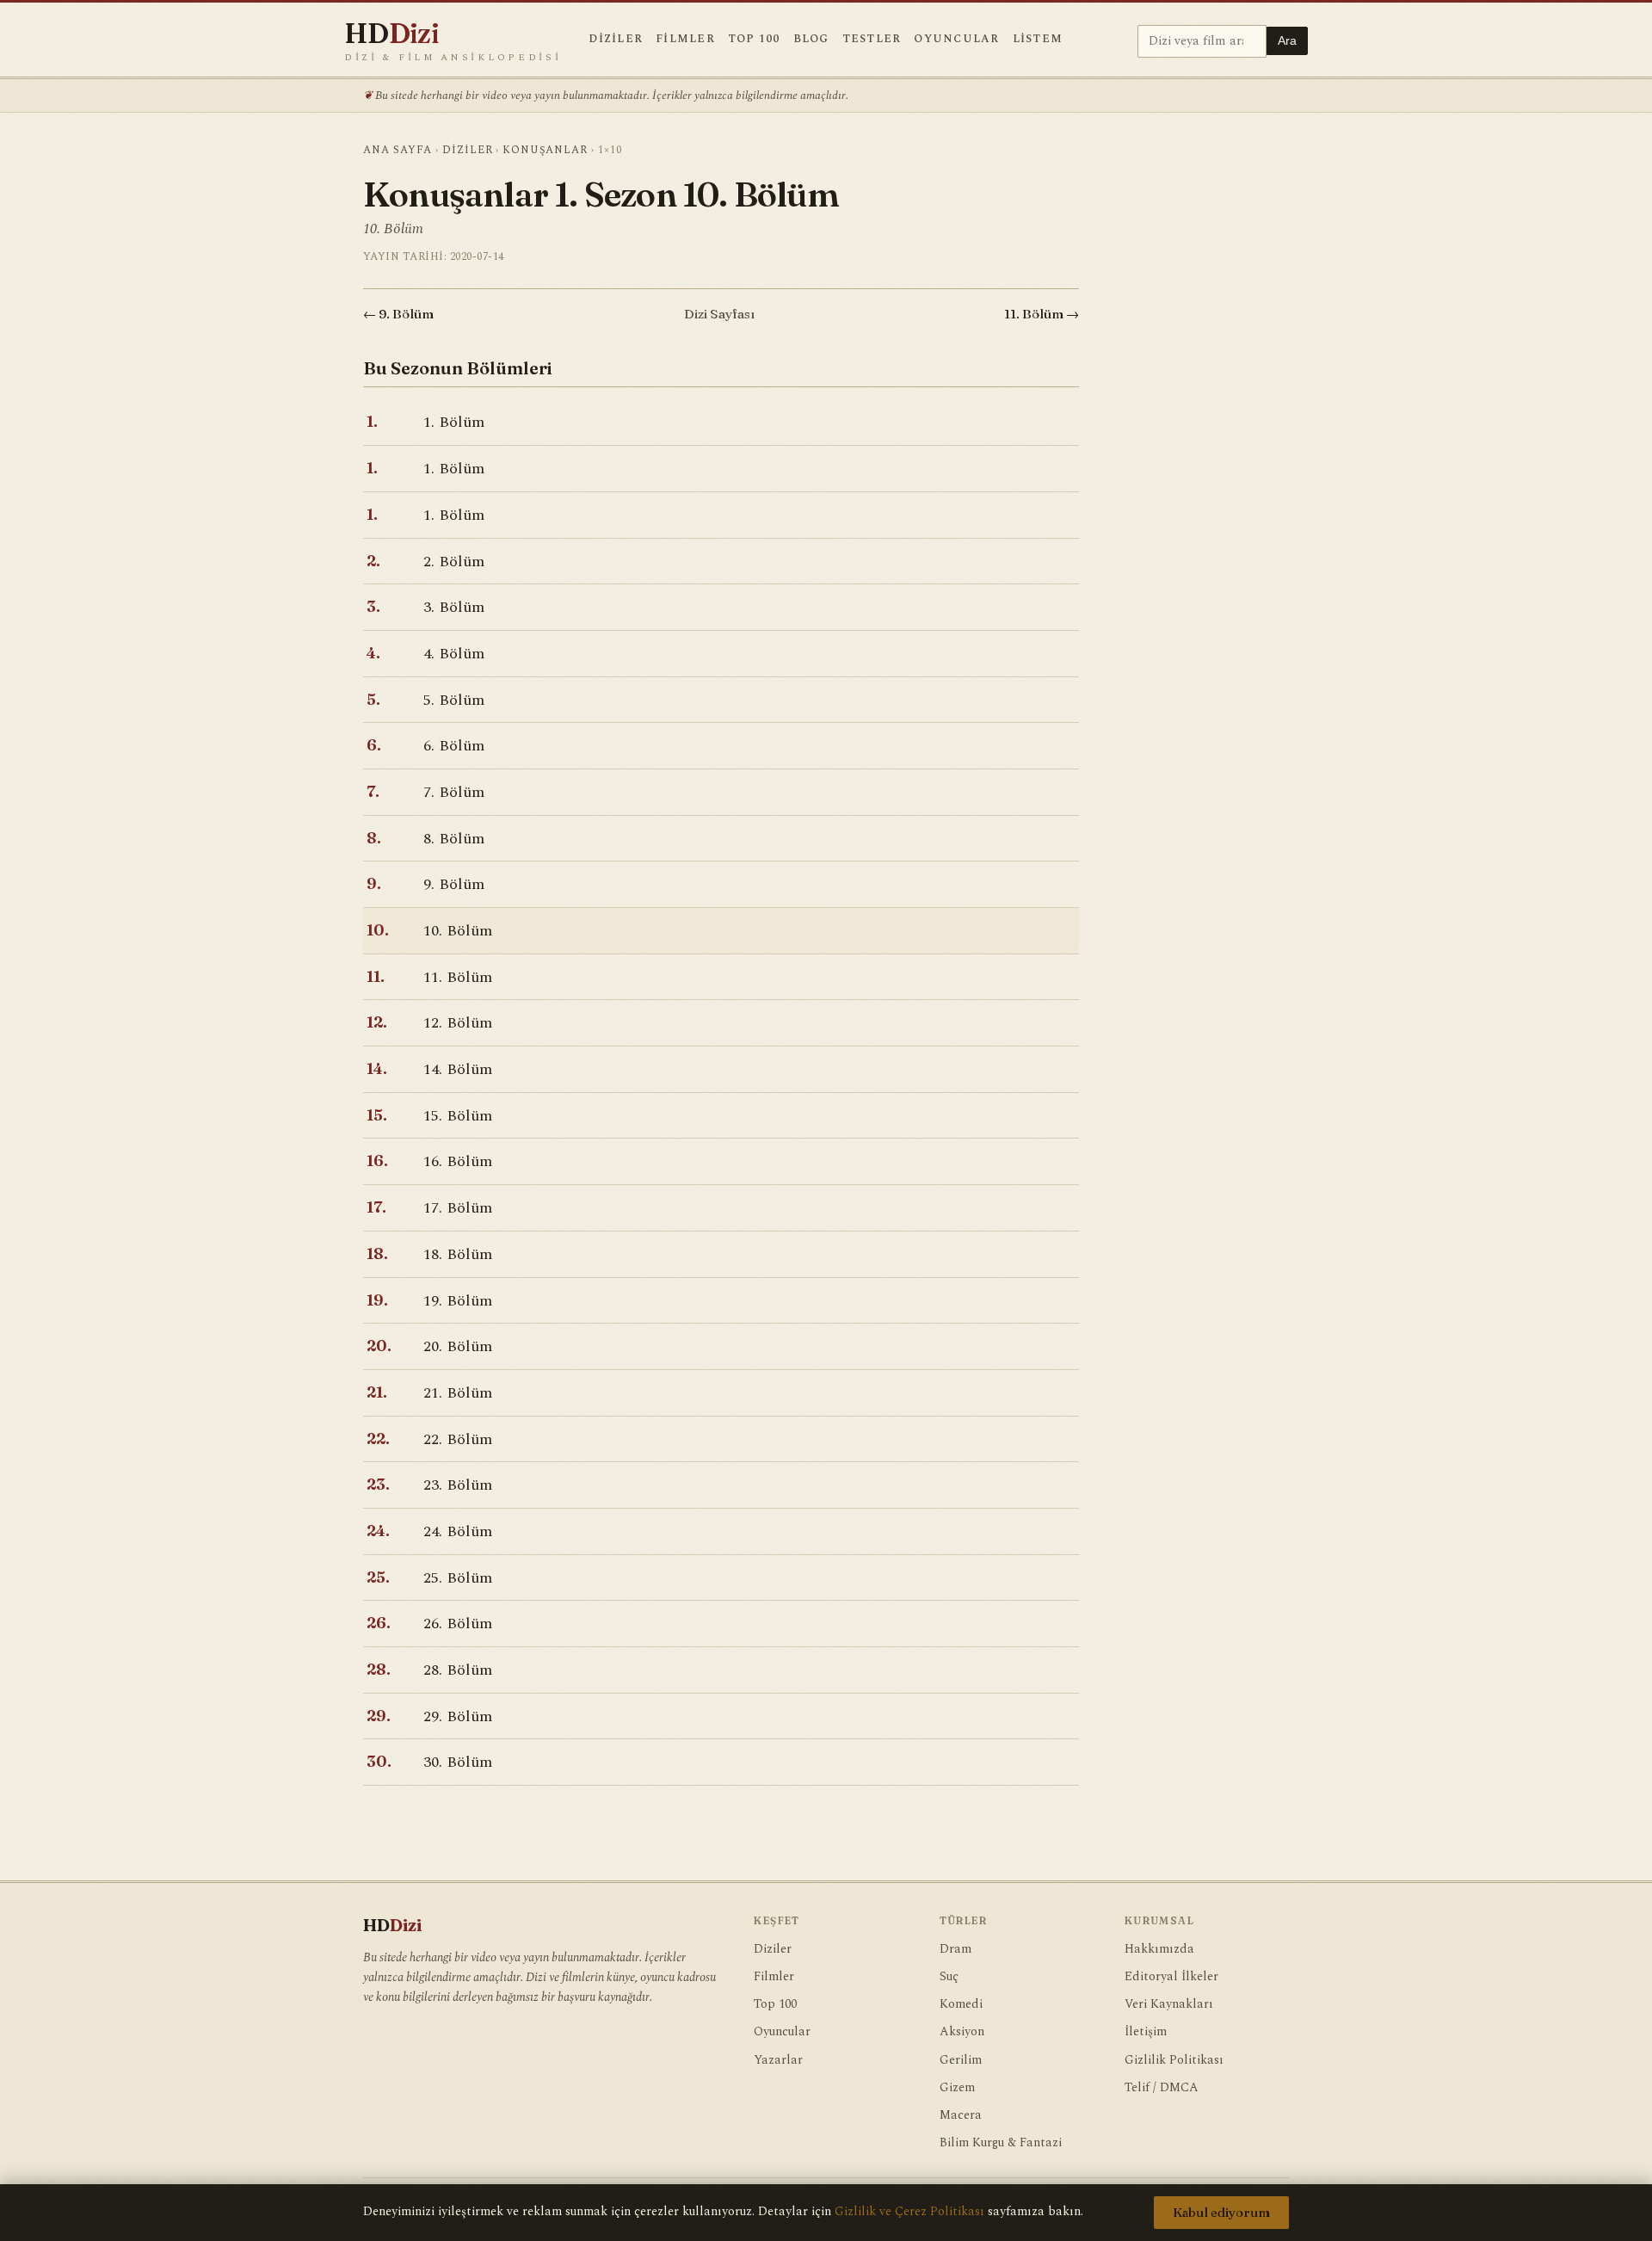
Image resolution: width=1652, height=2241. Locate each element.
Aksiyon (962, 2032)
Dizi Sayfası (719, 314)
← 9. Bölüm (398, 314)
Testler (872, 39)
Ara (1287, 41)
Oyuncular (956, 39)
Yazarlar (778, 2060)
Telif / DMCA (1162, 2088)
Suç (949, 1977)
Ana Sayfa (398, 150)
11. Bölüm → (1042, 314)
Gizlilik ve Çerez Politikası (909, 2212)
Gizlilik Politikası (1174, 2060)
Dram (955, 1949)
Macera (961, 2115)
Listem (1038, 39)
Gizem (957, 2088)
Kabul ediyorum (1221, 2213)
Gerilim (961, 2060)
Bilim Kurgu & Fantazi (1001, 2143)
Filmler (685, 39)
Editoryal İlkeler (1171, 1977)
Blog (811, 39)
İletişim (1146, 2032)
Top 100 (754, 39)
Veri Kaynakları (1169, 2004)
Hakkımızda (1159, 1949)
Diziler (616, 39)
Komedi (961, 2004)
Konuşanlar (545, 150)
